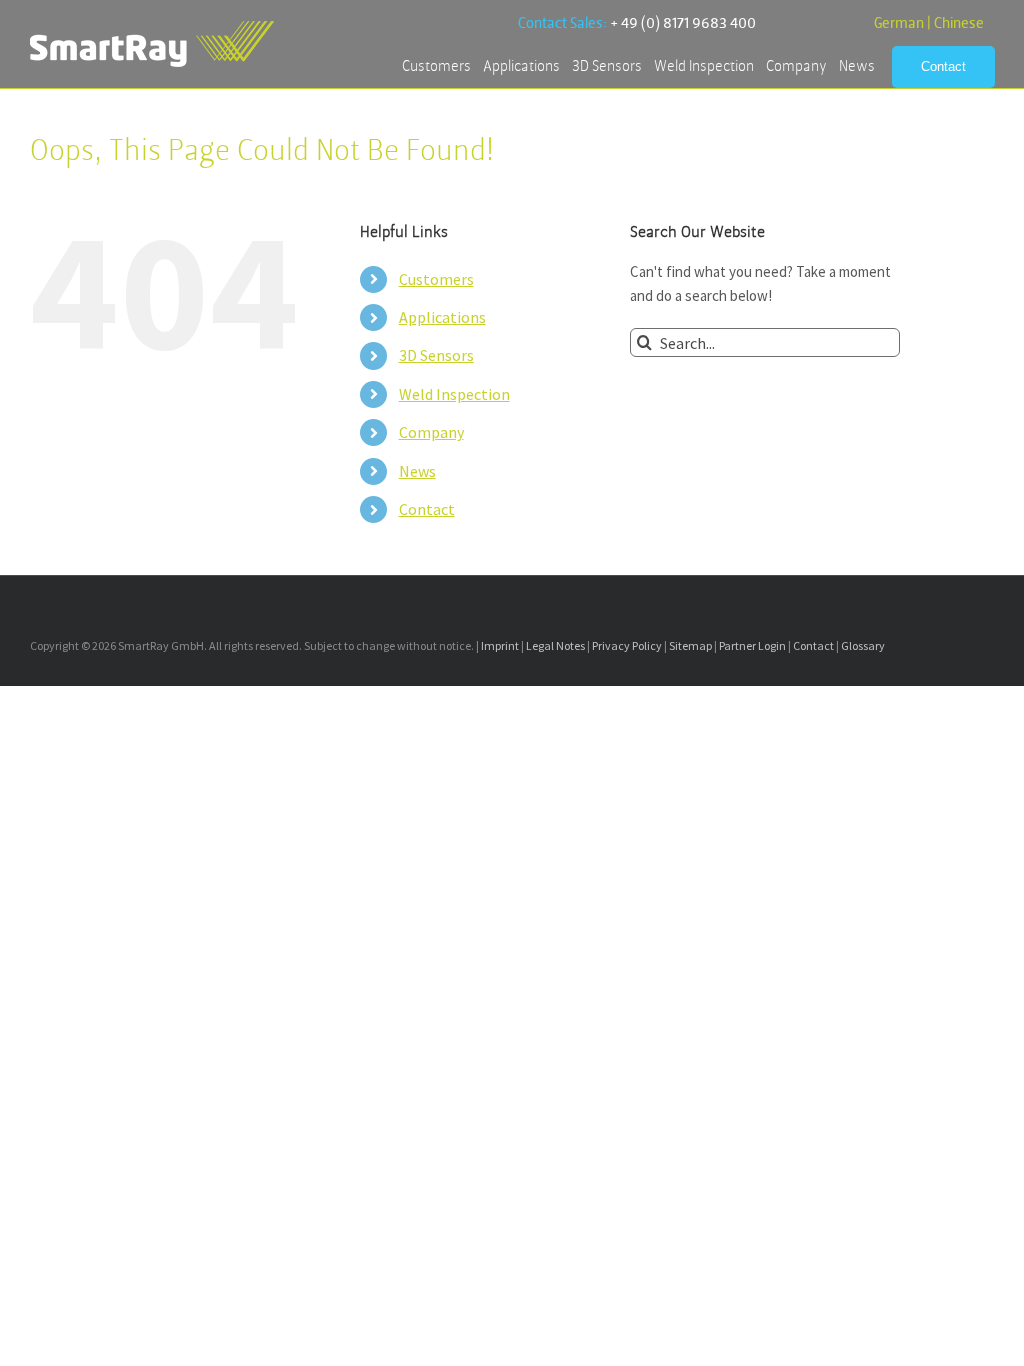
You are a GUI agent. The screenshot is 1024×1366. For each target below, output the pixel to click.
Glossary (863, 645)
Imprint (500, 645)
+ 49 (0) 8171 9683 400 (683, 23)
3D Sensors (436, 355)
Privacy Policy (627, 645)
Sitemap (690, 645)
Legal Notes (555, 645)
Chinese (959, 23)
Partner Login (752, 645)
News (417, 471)
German (899, 23)
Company (431, 432)
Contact (427, 509)
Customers (436, 279)
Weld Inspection (454, 394)
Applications (442, 317)
